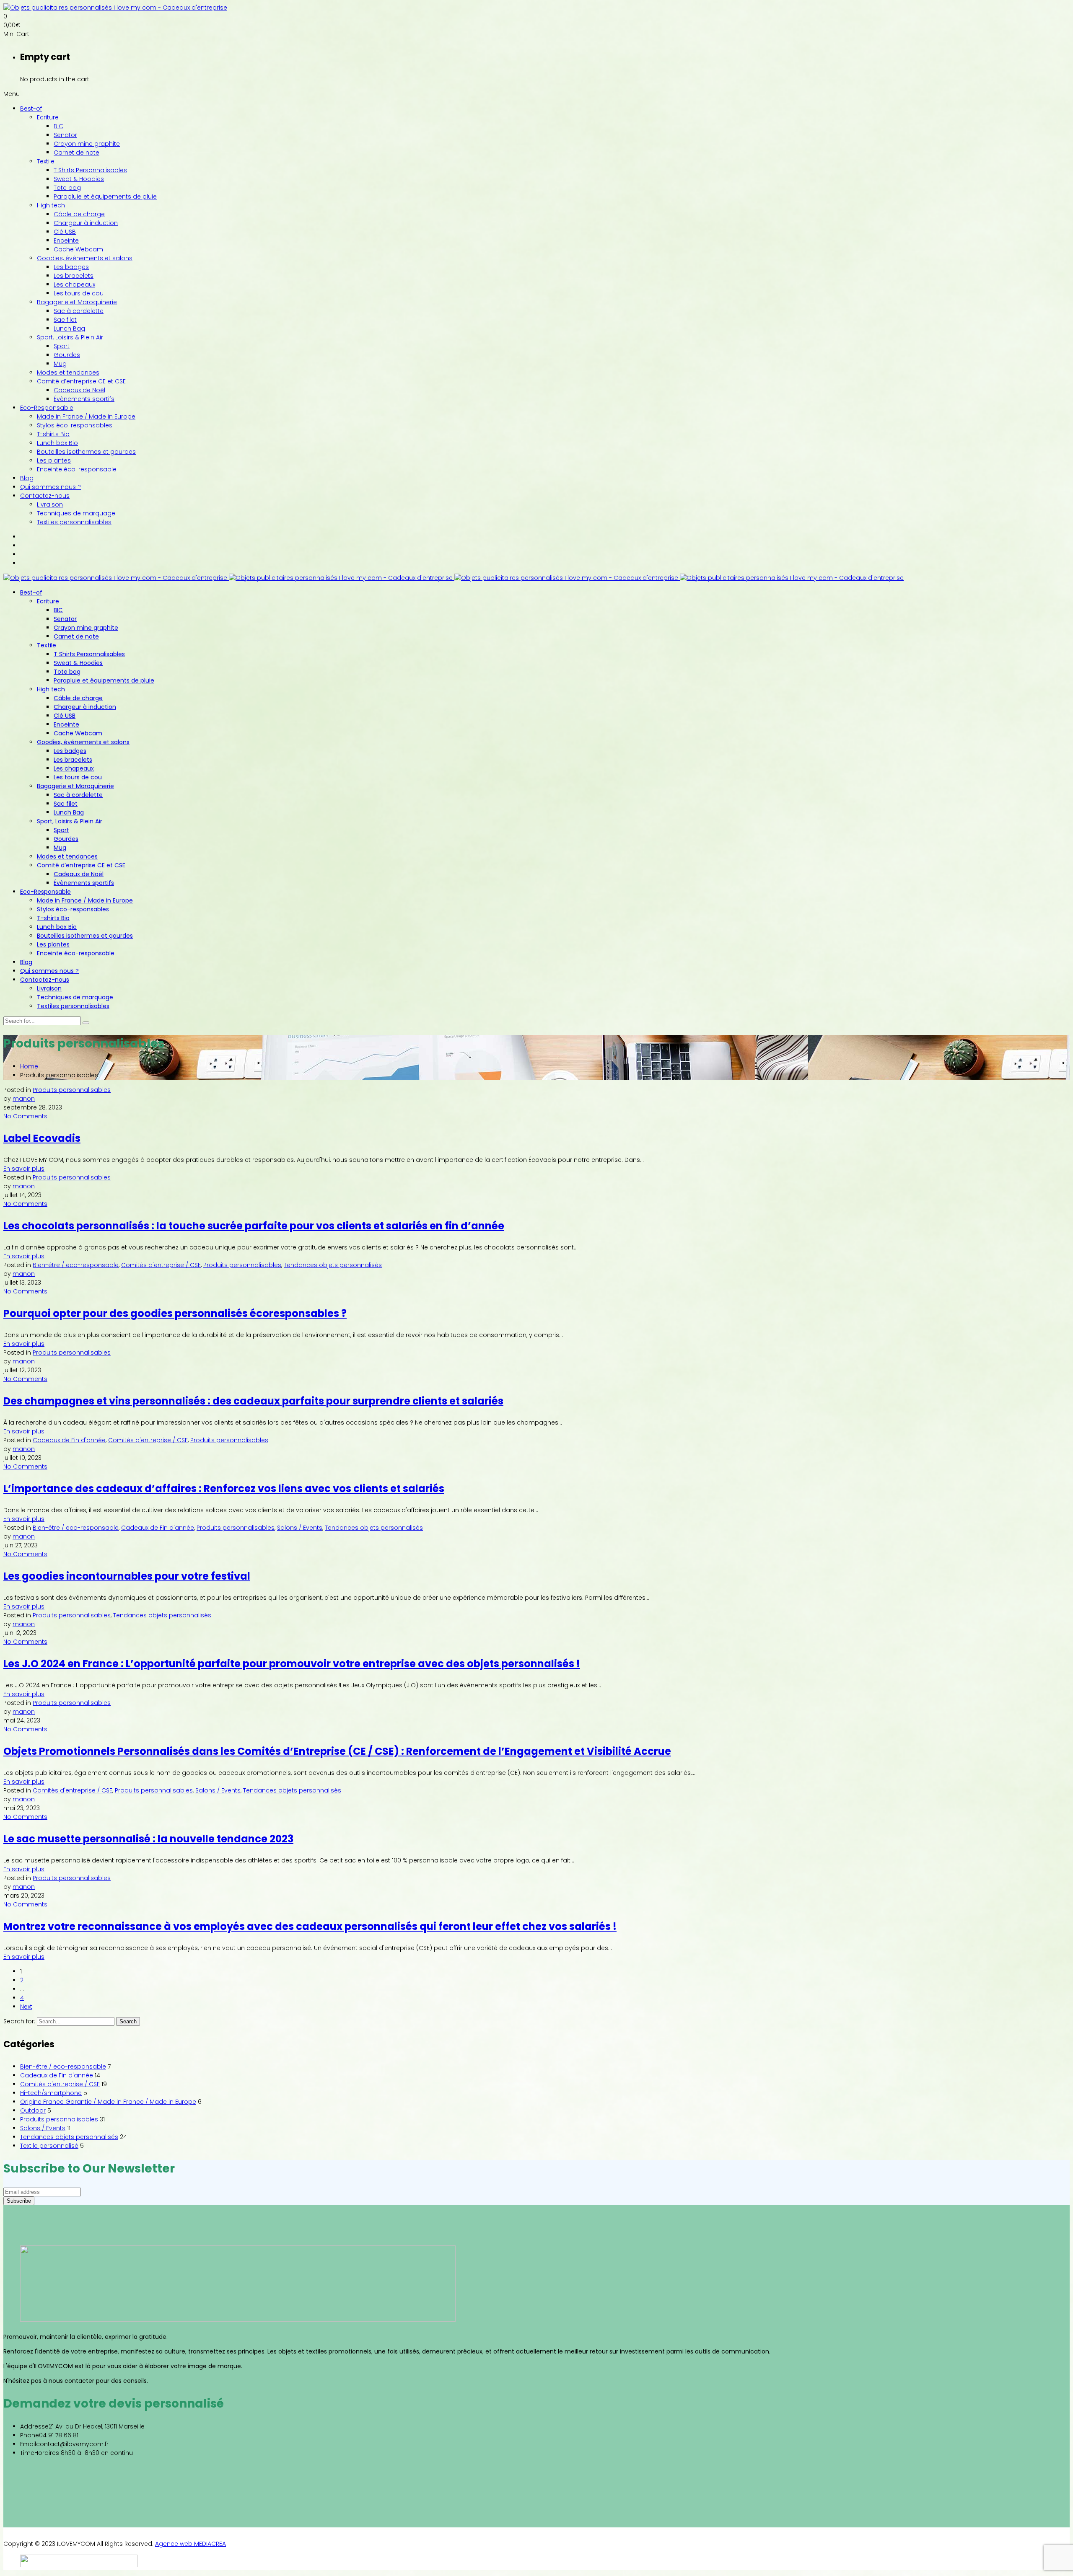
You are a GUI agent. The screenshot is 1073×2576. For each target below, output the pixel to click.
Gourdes (67, 355)
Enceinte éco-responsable (77, 469)
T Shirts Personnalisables (90, 170)
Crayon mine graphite (87, 144)
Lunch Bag (69, 328)
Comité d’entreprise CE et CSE (81, 381)
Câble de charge (79, 214)
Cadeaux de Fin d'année (69, 1440)
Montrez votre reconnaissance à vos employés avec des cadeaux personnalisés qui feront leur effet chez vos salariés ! (310, 1926)
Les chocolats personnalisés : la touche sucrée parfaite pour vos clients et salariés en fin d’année (254, 1226)
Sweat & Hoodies (79, 179)
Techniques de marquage (76, 513)
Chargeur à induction (86, 223)
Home (29, 1066)
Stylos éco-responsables (75, 425)
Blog (27, 478)
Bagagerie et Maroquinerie (77, 302)
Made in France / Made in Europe (86, 416)
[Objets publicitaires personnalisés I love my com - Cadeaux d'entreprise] (115, 8)
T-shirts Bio (53, 434)
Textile (46, 161)
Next (26, 2007)
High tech (51, 205)
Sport (62, 346)
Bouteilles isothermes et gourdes (86, 452)
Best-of (31, 109)
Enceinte (66, 241)
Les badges (71, 267)
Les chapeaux (74, 284)
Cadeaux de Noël (79, 390)
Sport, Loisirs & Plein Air (70, 337)
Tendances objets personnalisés (333, 1265)
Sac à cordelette (79, 311)
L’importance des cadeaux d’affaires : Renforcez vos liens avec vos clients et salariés (224, 1488)
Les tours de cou (79, 293)
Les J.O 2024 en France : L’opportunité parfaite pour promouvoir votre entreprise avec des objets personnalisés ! (292, 1664)
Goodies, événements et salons (85, 258)
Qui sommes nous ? (51, 487)
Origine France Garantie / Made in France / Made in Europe (108, 2102)
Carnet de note (76, 153)
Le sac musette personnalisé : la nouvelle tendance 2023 (148, 1839)
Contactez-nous (45, 496)
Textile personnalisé (49, 2146)
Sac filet (65, 320)
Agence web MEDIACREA (190, 2544)
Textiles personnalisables (74, 522)
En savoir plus (24, 1169)
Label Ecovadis (42, 1138)
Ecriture (48, 117)
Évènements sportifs (84, 399)
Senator (65, 135)
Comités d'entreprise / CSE (161, 1265)
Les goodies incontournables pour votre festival (127, 1576)
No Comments (25, 1116)
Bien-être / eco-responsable (76, 1265)
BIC (58, 126)
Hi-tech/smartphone (51, 2093)
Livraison (50, 504)
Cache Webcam (78, 249)
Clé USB (65, 232)
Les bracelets (74, 276)
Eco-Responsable (47, 408)
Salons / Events (300, 1528)
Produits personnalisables (72, 1090)
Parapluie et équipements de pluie (105, 197)
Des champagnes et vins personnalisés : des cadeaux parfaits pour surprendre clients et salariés (253, 1401)
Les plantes (54, 460)
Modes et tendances (68, 372)
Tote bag (67, 188)
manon (24, 1099)
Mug (60, 364)
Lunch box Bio (57, 443)
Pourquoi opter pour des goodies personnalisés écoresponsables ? (175, 1313)
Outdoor (33, 2110)
